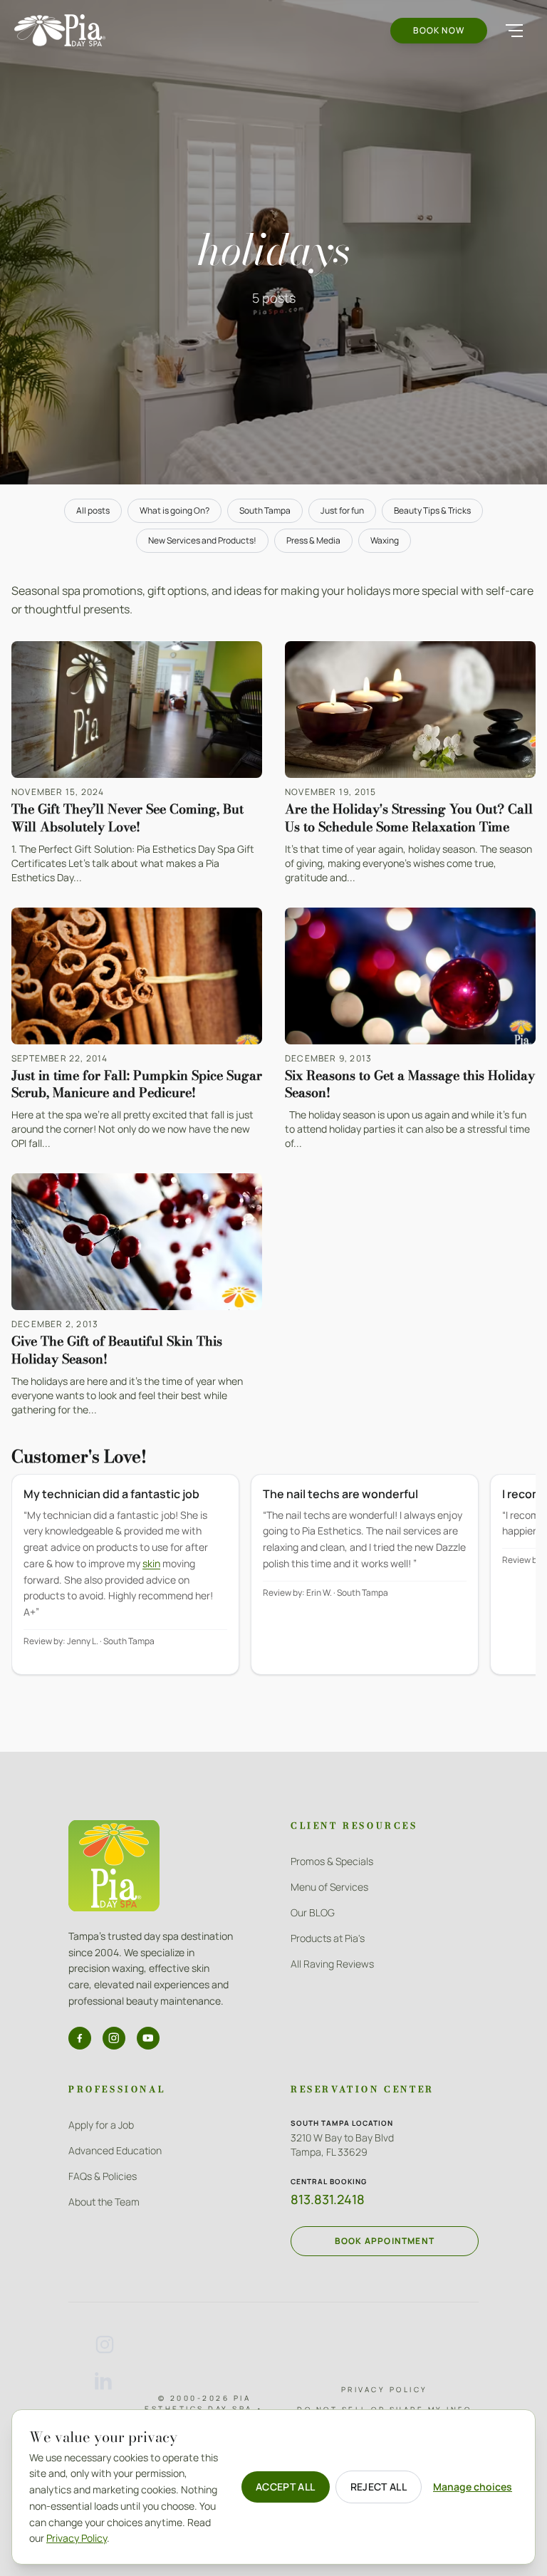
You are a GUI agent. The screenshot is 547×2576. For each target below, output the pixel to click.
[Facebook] (80, 2038)
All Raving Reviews (332, 1964)
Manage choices (473, 2487)
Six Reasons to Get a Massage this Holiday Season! (410, 1084)
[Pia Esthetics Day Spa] (60, 30)
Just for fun (342, 510)
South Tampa (265, 510)
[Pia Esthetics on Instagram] (105, 2344)
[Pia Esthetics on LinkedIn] (105, 2382)
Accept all (286, 2487)
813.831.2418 (328, 2199)
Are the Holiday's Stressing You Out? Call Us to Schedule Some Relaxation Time (409, 818)
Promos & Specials (332, 1861)
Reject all (379, 2487)
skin (151, 1563)
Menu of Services (329, 1887)
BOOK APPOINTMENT (385, 2241)
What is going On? (174, 510)
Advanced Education (115, 2150)
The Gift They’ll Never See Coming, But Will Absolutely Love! (127, 818)
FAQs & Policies (103, 2176)
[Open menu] (514, 31)
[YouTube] (148, 2038)
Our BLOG (313, 1912)
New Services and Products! (202, 540)
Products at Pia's (328, 1938)
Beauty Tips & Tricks (432, 510)
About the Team (104, 2202)
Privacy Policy (385, 2389)
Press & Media (313, 540)
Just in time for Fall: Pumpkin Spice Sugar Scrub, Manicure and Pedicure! (137, 1084)
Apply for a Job (101, 2125)
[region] (273, 1584)
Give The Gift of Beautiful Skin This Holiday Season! (117, 1350)
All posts (93, 510)
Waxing (385, 540)
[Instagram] (114, 2038)
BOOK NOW (439, 30)
